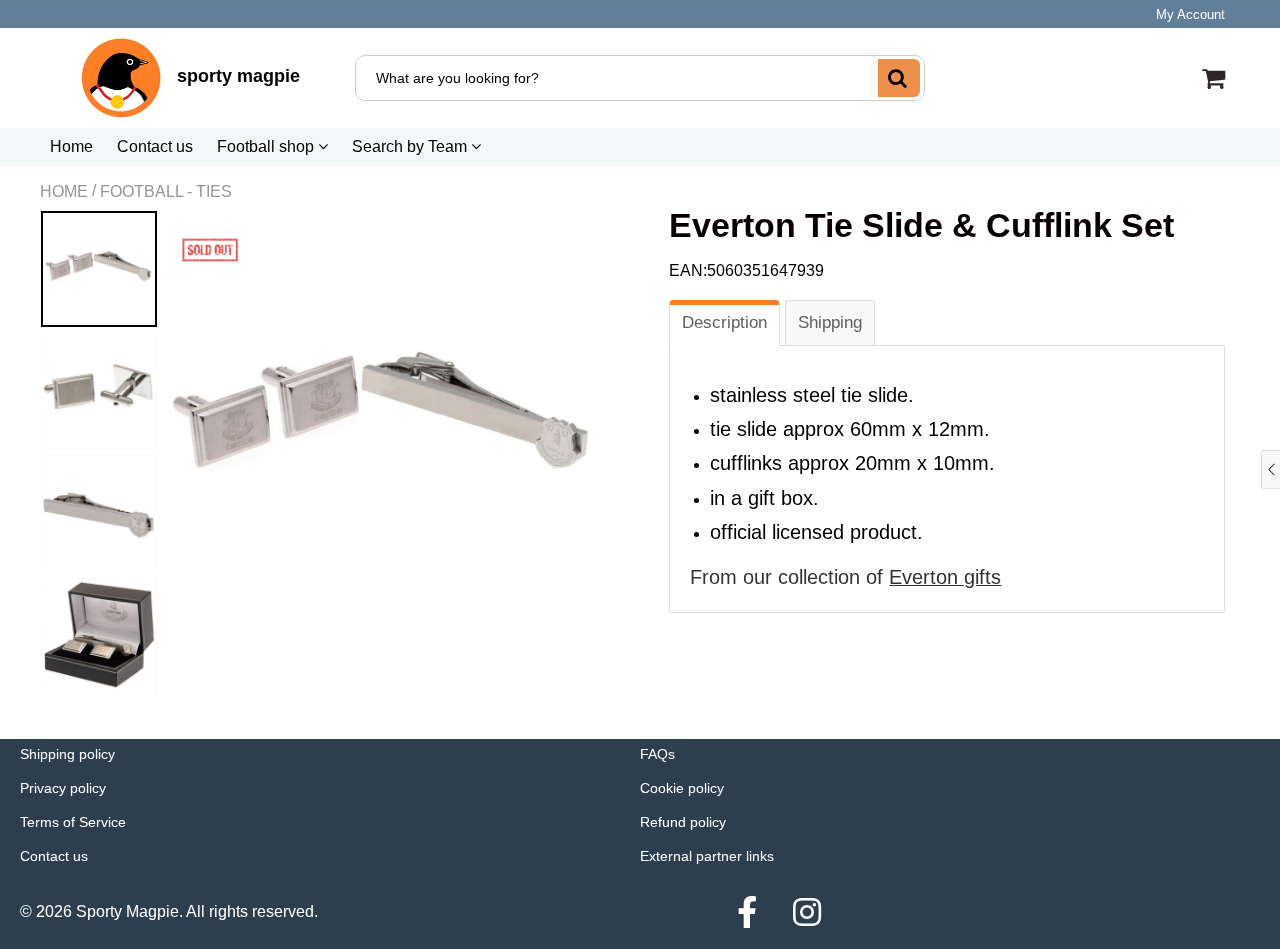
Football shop (267, 146)
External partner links (707, 856)
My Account (1190, 14)
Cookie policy (682, 788)
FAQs (657, 754)
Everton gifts (945, 577)
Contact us (155, 146)
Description (724, 322)
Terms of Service (73, 822)
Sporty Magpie (127, 911)
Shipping (830, 322)
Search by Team (411, 146)
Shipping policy (67, 754)
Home (71, 146)
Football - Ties (166, 191)
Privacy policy (63, 788)
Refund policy (683, 822)
